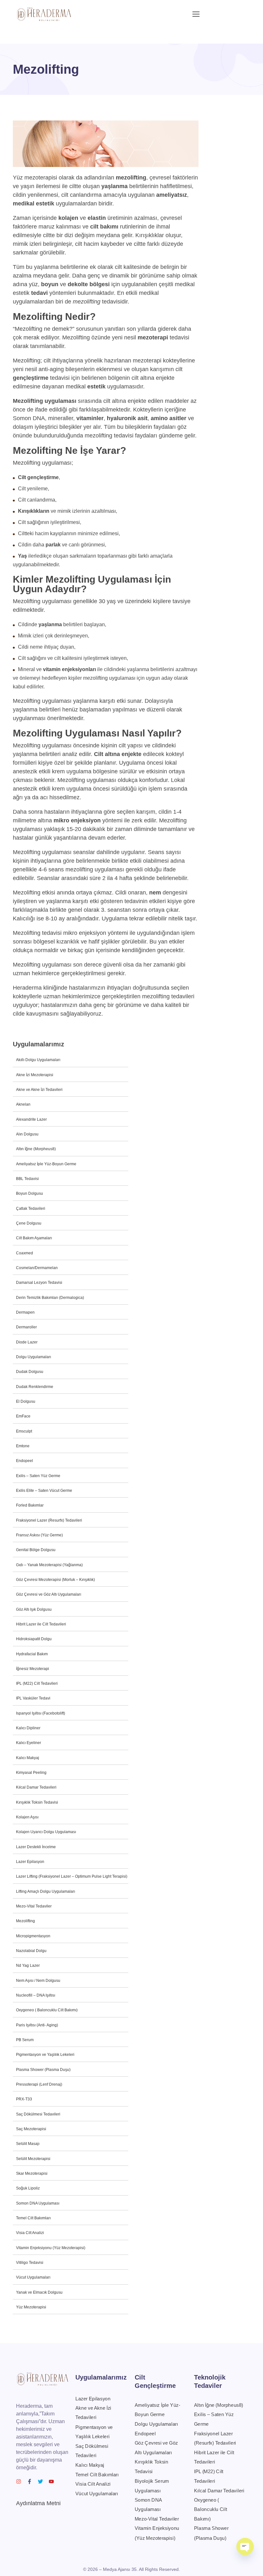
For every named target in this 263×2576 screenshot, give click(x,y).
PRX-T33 (24, 2099)
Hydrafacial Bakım (32, 1654)
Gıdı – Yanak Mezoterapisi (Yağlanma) (49, 1565)
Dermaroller (26, 1327)
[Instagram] (19, 2481)
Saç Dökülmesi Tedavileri (38, 2114)
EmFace (23, 1416)
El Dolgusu (26, 1401)
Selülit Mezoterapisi (33, 2159)
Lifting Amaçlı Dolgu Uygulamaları (46, 1891)
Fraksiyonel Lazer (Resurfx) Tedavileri (49, 1520)
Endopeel (25, 1461)
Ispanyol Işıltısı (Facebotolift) (41, 1713)
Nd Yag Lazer (28, 1965)
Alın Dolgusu (27, 1134)
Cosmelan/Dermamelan (37, 1268)
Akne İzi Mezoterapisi (35, 1075)
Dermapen (25, 1312)
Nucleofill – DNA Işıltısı (36, 1995)
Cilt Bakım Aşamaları (34, 1238)
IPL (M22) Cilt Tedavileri (37, 1683)
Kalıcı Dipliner (28, 1728)
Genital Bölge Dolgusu (36, 1550)
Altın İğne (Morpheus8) (36, 1149)
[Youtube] (51, 2481)
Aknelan (23, 1104)
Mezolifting (25, 1921)
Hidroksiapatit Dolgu (34, 1639)
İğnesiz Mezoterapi (33, 1669)
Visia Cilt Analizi (30, 2233)
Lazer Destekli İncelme (36, 1847)
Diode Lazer (27, 1342)
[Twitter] (40, 2481)
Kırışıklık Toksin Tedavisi (37, 1802)
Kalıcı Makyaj (28, 1758)
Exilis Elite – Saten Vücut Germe (44, 1491)
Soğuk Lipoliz (28, 2188)
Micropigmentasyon (33, 1936)
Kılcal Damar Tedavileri (36, 1787)
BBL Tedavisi (27, 1179)
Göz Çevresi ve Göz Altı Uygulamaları (49, 1594)
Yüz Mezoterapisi (31, 2307)
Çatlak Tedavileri (31, 1209)
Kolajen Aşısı (27, 1817)
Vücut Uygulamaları (33, 2277)
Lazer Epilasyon (30, 1862)
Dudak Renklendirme (35, 1387)
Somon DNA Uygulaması (38, 2203)
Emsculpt (24, 1431)
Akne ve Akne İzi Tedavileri (39, 1090)
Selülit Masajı (28, 2144)
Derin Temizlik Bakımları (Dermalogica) (50, 1298)
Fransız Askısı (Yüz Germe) (39, 1535)
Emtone (23, 1446)
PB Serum (25, 2040)
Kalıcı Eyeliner (29, 1743)
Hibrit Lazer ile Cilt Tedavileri (41, 1624)
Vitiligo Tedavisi (30, 2263)
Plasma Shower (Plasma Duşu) (43, 2070)
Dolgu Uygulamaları (34, 1357)
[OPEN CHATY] (245, 2547)
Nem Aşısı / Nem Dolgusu (38, 1981)
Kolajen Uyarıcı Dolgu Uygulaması (46, 1832)
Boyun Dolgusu (30, 1193)
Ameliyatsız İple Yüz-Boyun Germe (46, 1164)
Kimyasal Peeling (31, 1773)
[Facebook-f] (30, 2481)
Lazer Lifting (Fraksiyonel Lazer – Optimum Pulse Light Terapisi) (72, 1876)
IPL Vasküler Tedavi (33, 1698)
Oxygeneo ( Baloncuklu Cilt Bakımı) (47, 2010)
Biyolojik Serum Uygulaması (152, 2486)
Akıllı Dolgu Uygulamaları (38, 1060)
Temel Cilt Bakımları (33, 2218)
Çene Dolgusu (29, 1223)
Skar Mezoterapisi (32, 2173)
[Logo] (44, 14)
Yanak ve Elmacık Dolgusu (39, 2292)
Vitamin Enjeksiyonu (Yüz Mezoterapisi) (51, 2248)
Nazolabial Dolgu (31, 1951)
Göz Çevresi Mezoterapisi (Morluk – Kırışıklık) (55, 1580)
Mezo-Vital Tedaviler (34, 1906)
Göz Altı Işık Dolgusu (34, 1609)
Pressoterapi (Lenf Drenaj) (39, 2084)
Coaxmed (25, 1253)
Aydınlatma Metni (38, 2503)
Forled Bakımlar (30, 1505)
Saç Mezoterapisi (31, 2129)
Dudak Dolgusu (30, 1372)
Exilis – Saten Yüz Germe (38, 1476)
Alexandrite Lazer (31, 1119)
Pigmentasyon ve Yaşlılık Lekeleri (45, 2055)
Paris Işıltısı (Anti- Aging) (37, 2025)
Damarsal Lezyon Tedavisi (39, 1283)
